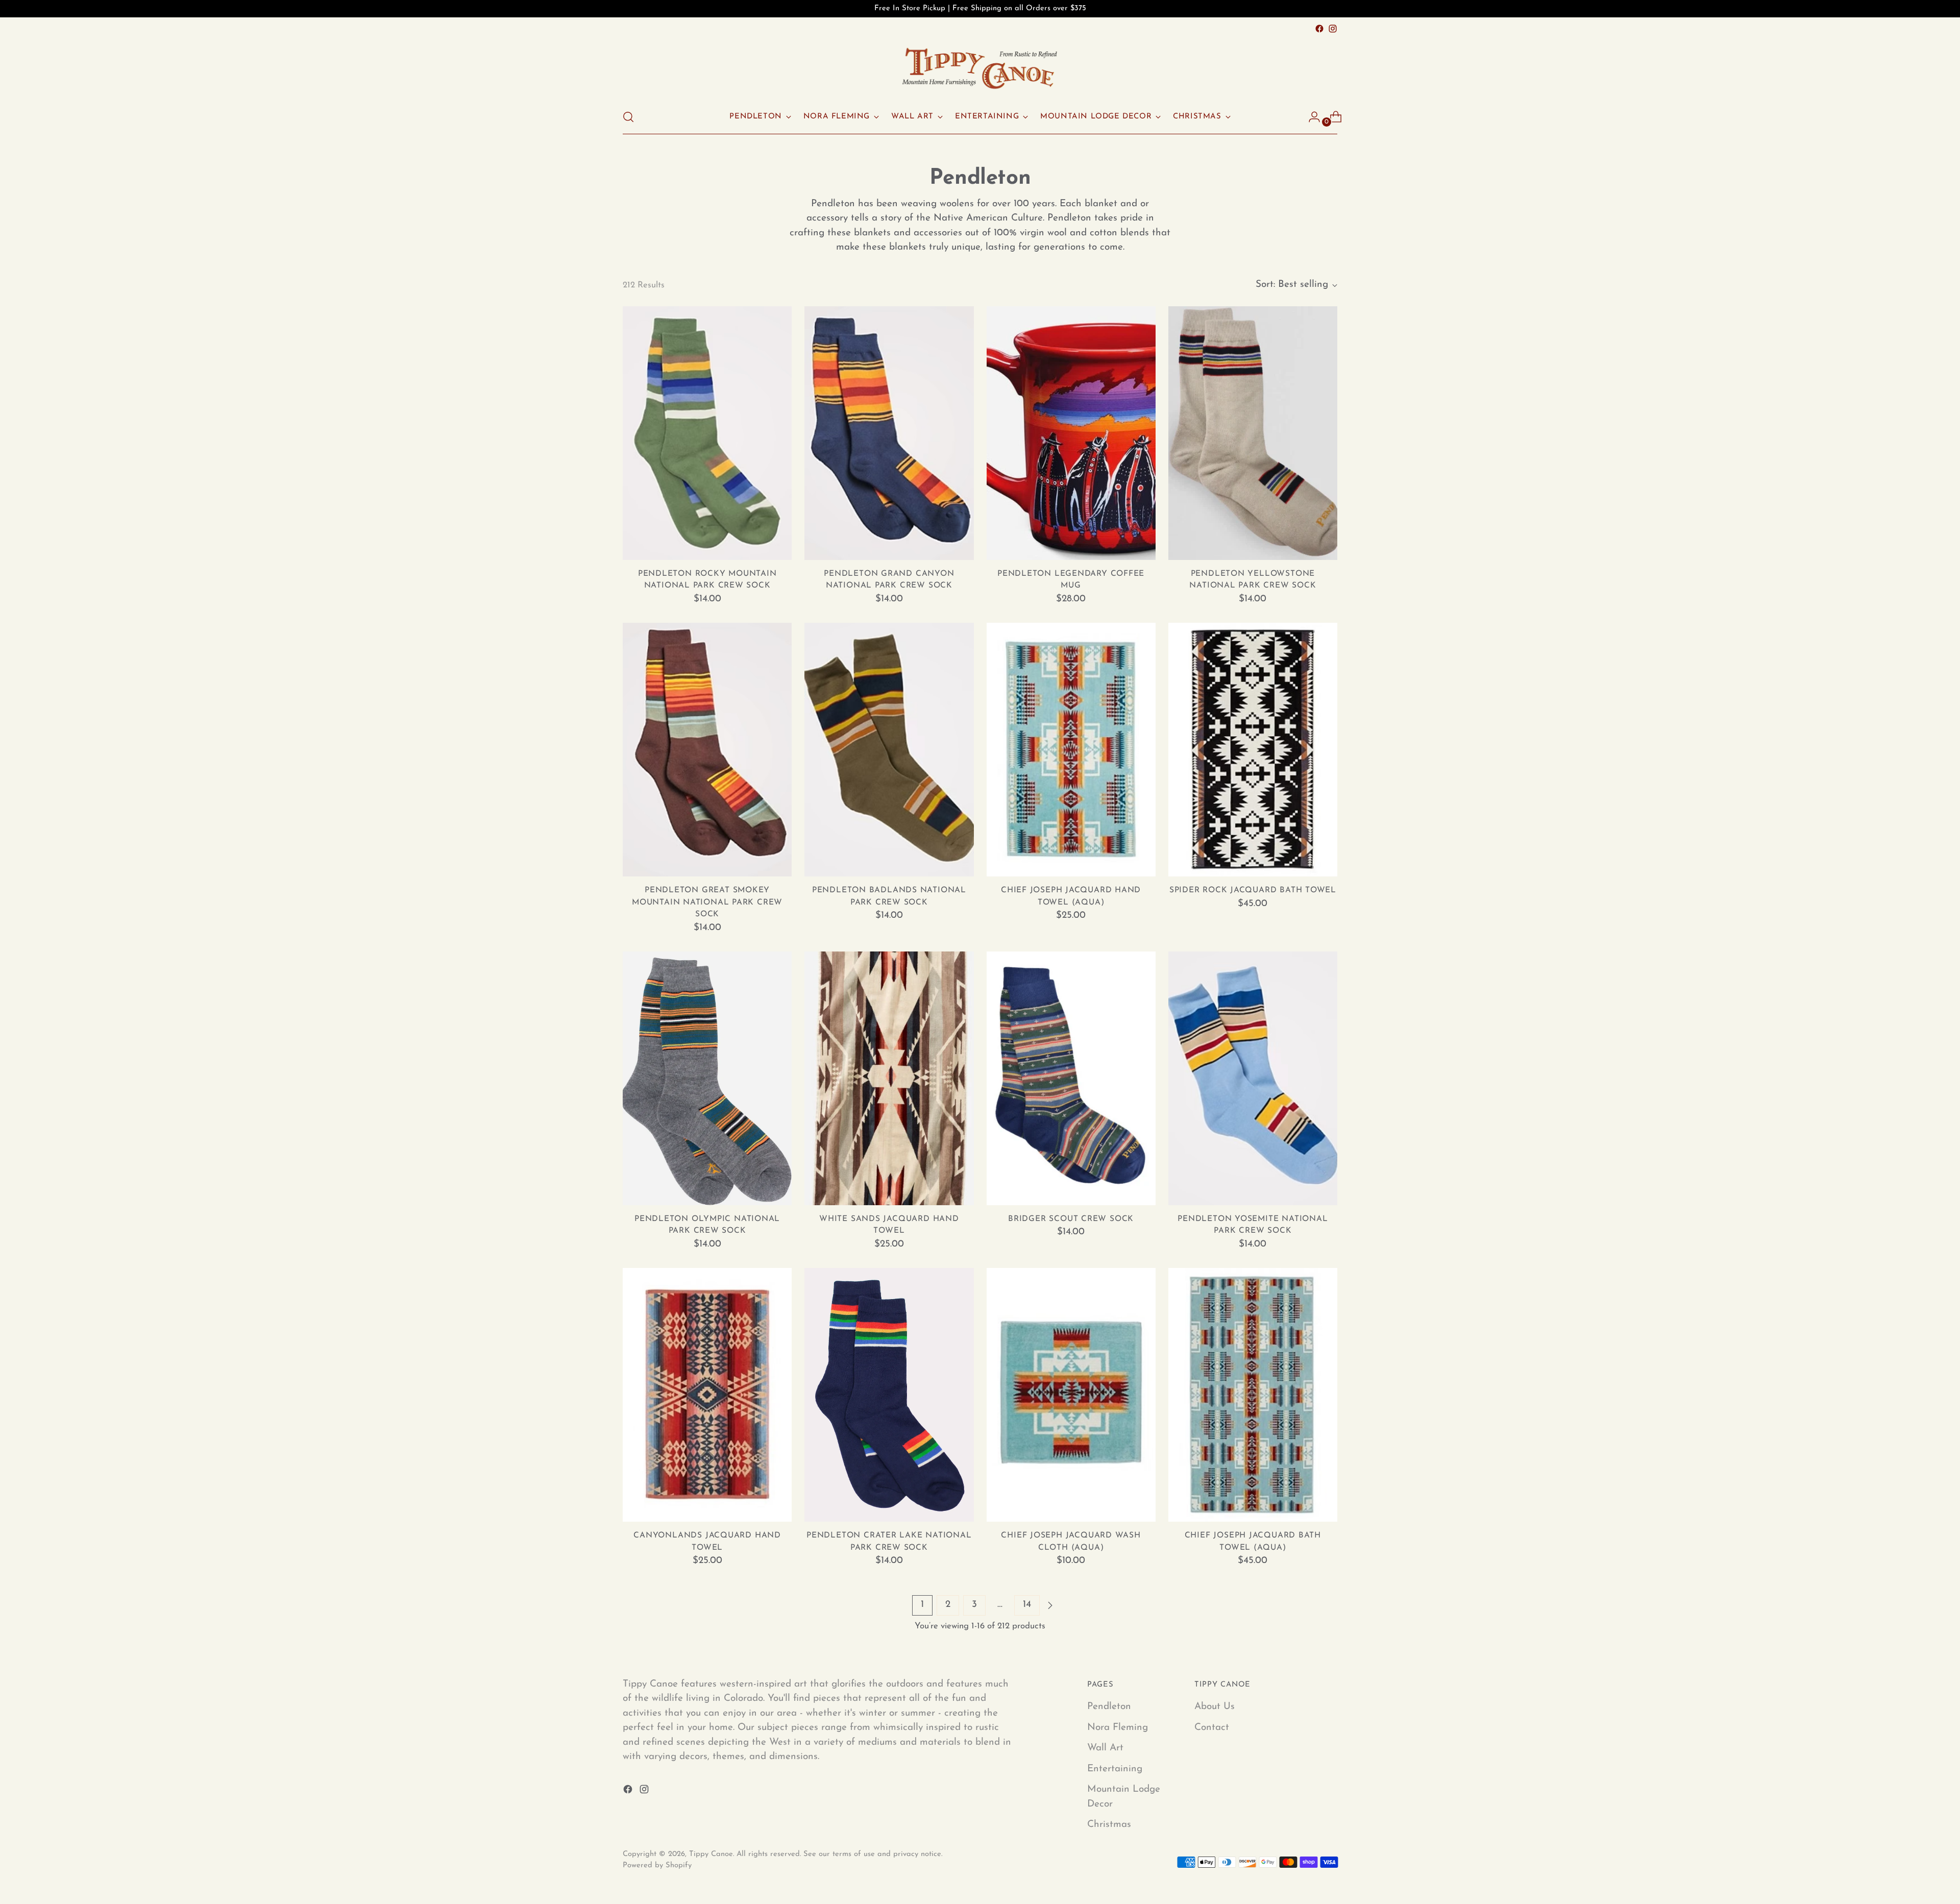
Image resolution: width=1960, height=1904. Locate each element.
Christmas (1109, 1825)
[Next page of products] (1050, 1605)
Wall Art (1105, 1748)
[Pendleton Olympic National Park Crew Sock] (707, 1078)
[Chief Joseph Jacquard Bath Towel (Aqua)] (1253, 1395)
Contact (1212, 1728)
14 (1027, 1605)
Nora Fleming (1118, 1728)
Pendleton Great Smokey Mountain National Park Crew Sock (707, 902)
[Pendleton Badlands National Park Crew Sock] (889, 750)
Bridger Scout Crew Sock (1071, 1219)
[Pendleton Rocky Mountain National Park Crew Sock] (707, 433)
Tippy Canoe (711, 1854)
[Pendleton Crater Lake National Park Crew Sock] (889, 1395)
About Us (1215, 1707)
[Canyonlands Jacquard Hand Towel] (707, 1395)
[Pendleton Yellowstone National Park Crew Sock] (1253, 433)
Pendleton (1109, 1707)
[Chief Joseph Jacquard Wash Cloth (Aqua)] (1071, 1395)
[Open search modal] (628, 117)
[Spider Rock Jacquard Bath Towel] (1253, 750)
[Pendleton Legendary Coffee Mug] (1071, 433)
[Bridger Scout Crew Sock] (1071, 1078)
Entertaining (1115, 1769)
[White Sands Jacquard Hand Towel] (889, 1078)
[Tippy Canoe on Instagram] (1333, 29)
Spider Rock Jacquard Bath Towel (1253, 890)
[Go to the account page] (1310, 117)
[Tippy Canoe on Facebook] (1319, 29)
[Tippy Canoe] (980, 68)
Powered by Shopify (657, 1865)
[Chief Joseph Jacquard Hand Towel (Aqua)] (1071, 750)
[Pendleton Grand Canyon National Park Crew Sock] (889, 433)
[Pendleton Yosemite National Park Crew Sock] (1253, 1078)
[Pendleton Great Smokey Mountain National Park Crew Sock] (707, 750)
